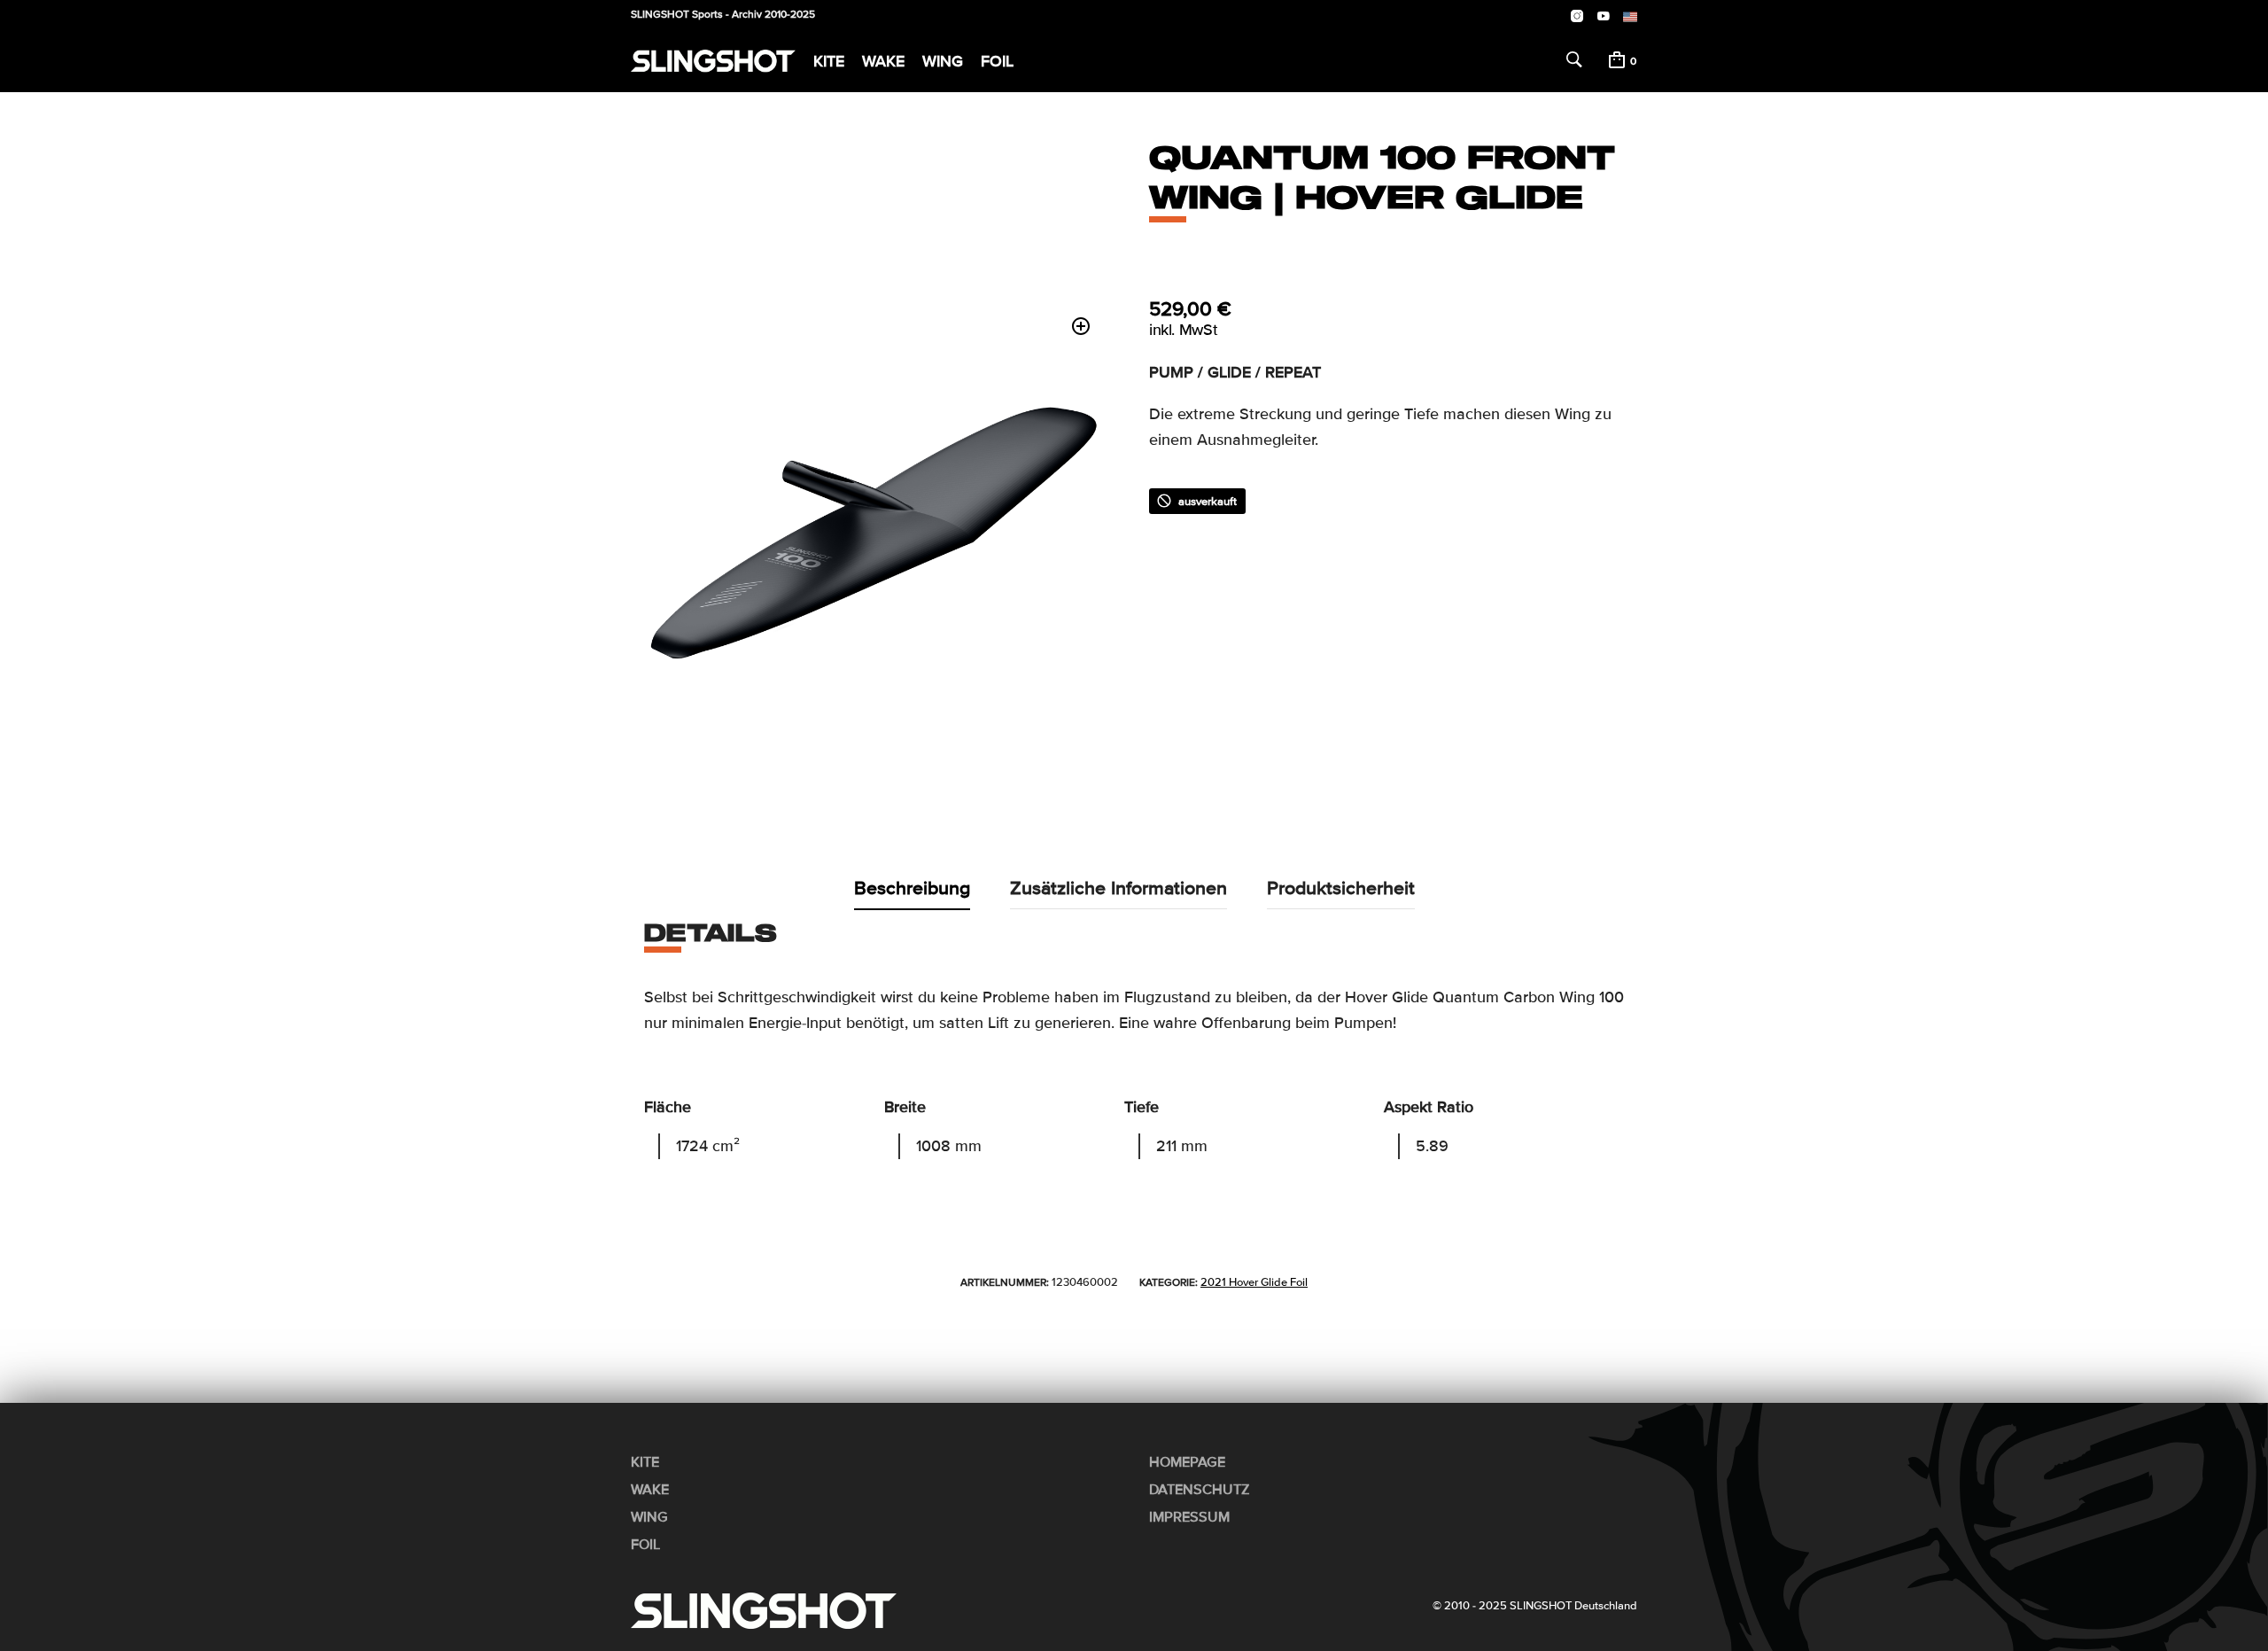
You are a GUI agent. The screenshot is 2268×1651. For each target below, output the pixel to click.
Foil (997, 61)
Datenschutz (1200, 1490)
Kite (829, 61)
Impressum (1189, 1517)
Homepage (1187, 1462)
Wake (883, 61)
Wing (943, 61)
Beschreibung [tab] (912, 888)
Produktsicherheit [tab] (1341, 888)
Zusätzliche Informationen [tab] (1118, 888)
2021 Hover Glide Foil (1254, 1282)
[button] (1081, 327)
